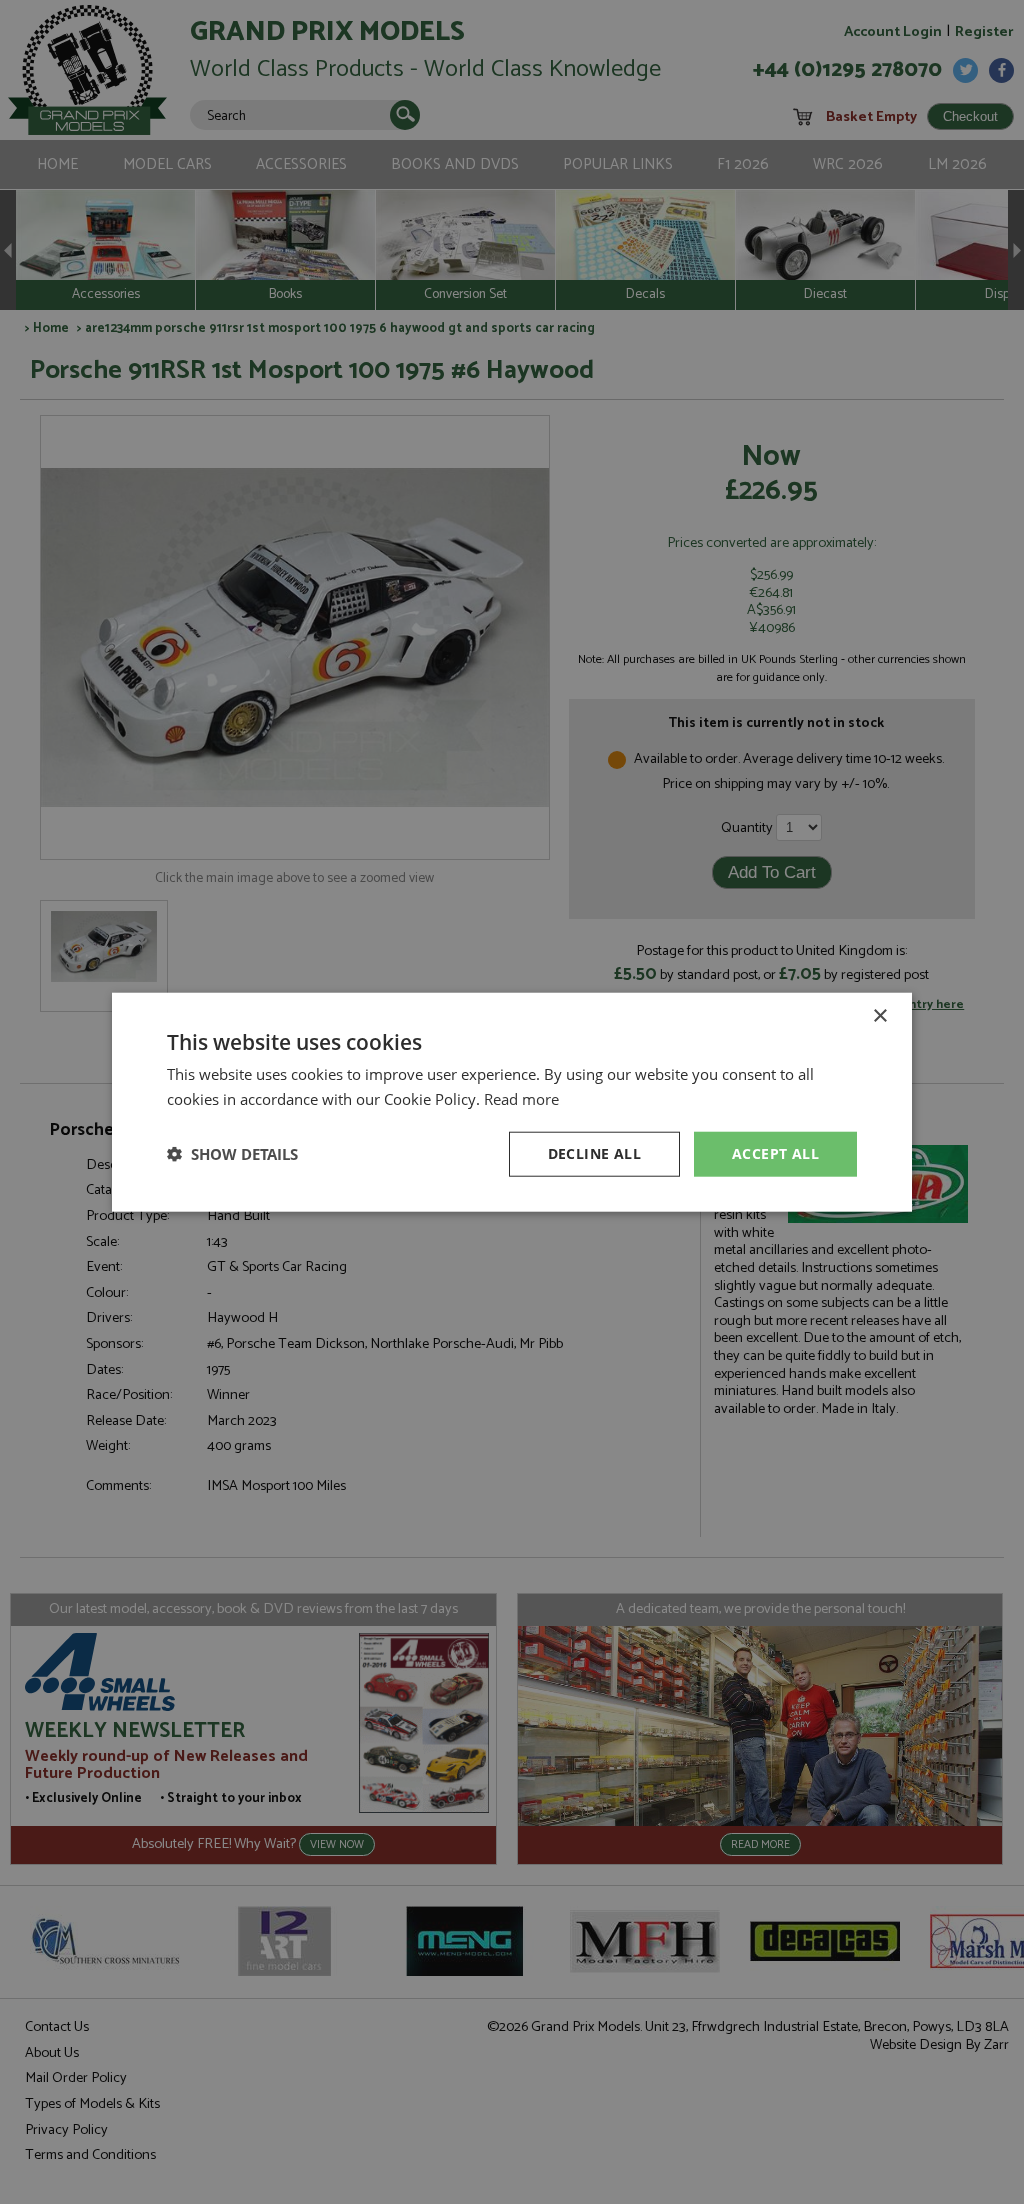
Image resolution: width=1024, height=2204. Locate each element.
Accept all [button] (775, 1153)
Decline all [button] (594, 1153)
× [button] (879, 1016)
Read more (521, 1099)
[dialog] (512, 1102)
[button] (232, 1154)
